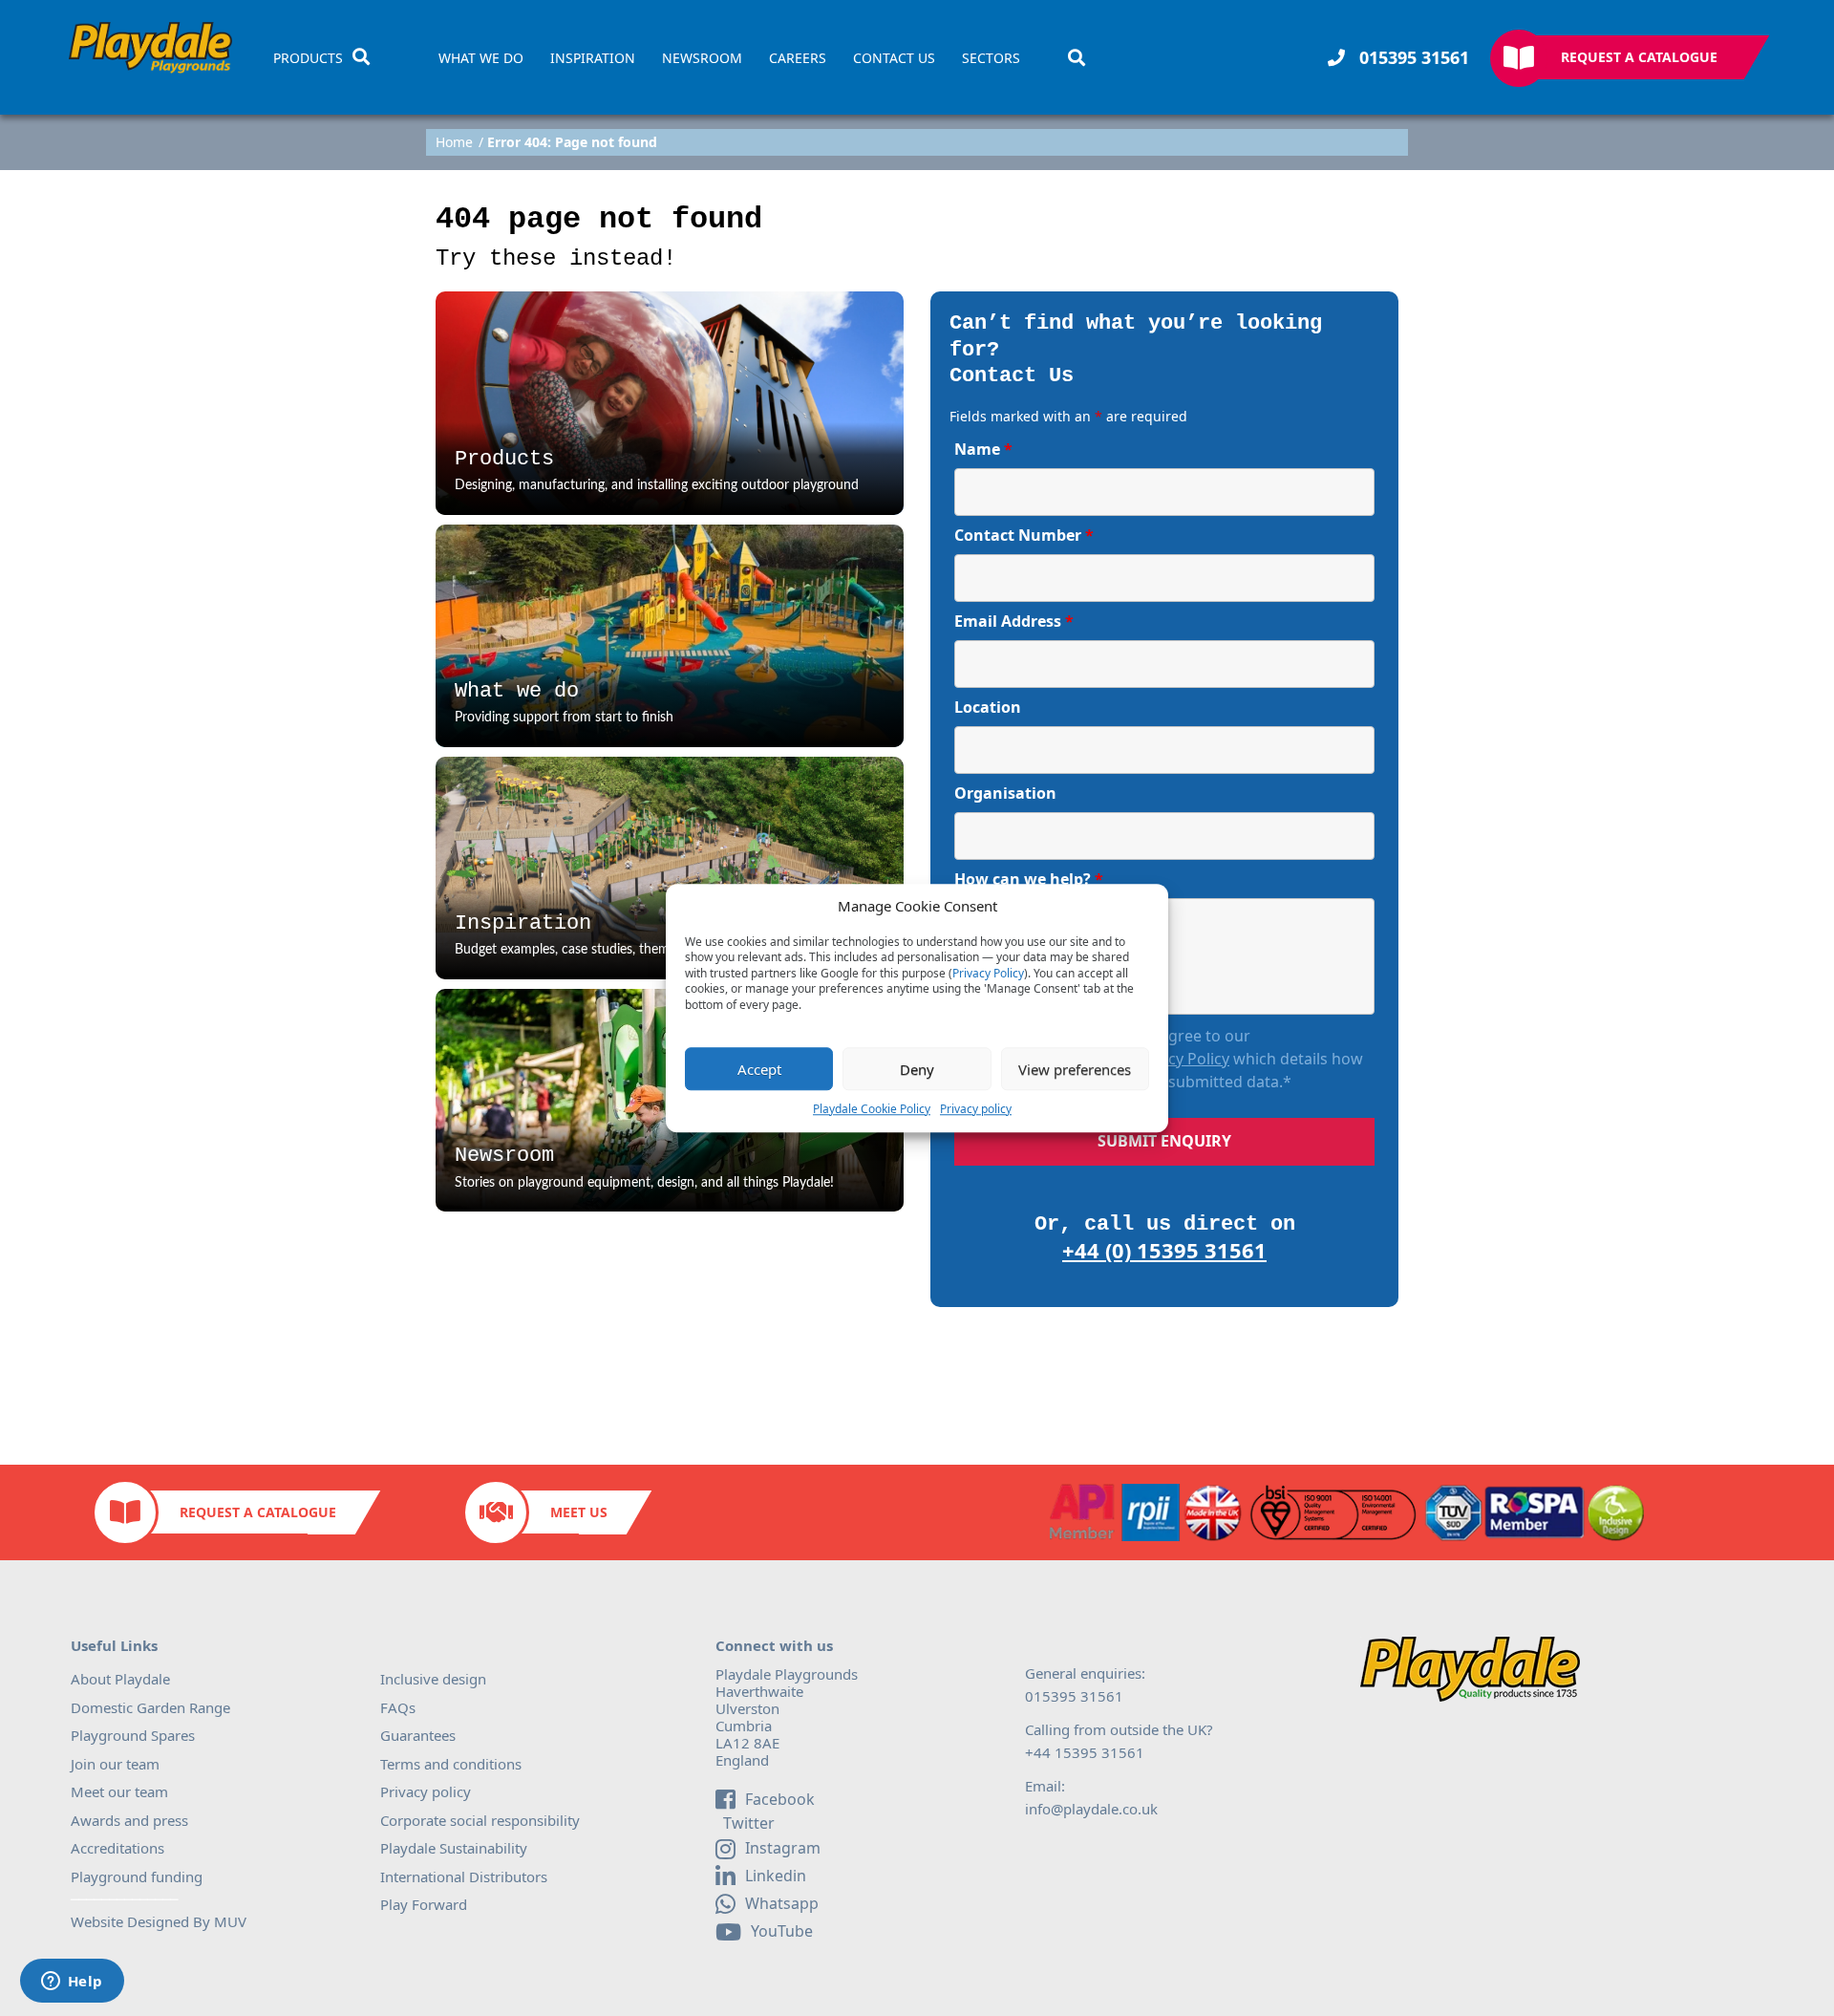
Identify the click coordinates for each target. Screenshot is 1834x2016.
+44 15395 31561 (1085, 1752)
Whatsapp (782, 1903)
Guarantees (418, 1735)
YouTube (782, 1931)
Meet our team (119, 1791)
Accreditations (117, 1848)
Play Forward (424, 1904)
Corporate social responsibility (480, 1820)
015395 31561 (1412, 57)
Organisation (1005, 793)
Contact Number (1024, 535)
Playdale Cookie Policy (872, 1109)
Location (988, 707)
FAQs (398, 1707)
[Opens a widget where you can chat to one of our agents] (72, 1983)
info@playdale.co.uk (1091, 1809)
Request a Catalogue (1639, 57)
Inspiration (593, 58)
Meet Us (579, 1512)
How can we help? (1029, 879)
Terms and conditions (451, 1764)
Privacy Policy (988, 974)
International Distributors (464, 1877)
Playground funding (137, 1877)
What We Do (481, 58)
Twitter (747, 1824)
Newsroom (702, 58)
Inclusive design (433, 1679)
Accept (759, 1069)
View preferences (1075, 1069)
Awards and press (129, 1820)
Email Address (1014, 621)
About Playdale (120, 1679)
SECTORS (991, 58)
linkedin (776, 1876)
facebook (780, 1799)
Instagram (783, 1848)
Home (454, 142)
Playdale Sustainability (454, 1848)
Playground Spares (133, 1735)
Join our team (115, 1764)
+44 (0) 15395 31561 (1164, 1250)
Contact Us (894, 58)
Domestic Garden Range (150, 1707)
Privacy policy (976, 1109)
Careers (798, 58)
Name (983, 449)
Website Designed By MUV (159, 1921)
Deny (917, 1069)
